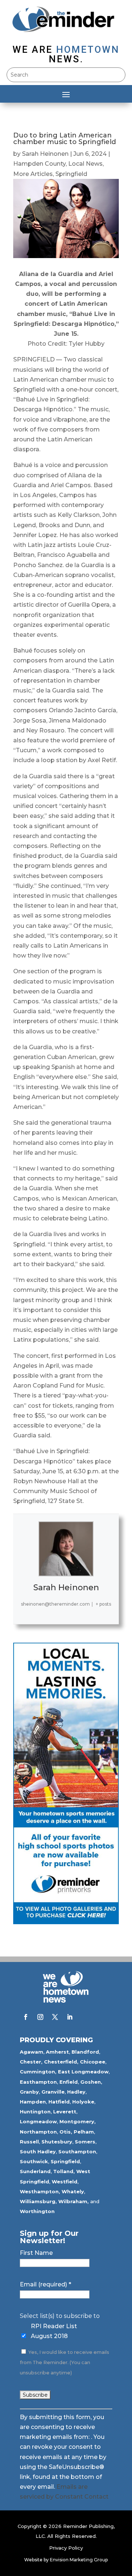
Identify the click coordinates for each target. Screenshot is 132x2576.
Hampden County (39, 164)
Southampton (77, 2151)
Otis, (66, 2132)
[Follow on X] (55, 2017)
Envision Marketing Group (79, 2560)
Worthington (37, 2211)
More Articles (33, 174)
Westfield (65, 2182)
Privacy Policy (66, 2548)
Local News (85, 164)
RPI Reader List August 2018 (54, 2331)
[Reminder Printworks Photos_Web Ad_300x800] (66, 1922)
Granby (29, 2092)
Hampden (33, 2102)
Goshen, (91, 2082)
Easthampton (38, 2082)
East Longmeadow (83, 2072)
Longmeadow (38, 2121)
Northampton (38, 2132)
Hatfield (59, 2102)
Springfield (71, 174)
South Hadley (38, 2151)
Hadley (76, 2092)
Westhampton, (40, 2191)
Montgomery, (78, 2121)
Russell (29, 2142)
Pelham (84, 2132)
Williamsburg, (38, 2201)
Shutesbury (57, 2142)
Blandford (85, 2052)
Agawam (32, 2052)
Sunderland (35, 2171)
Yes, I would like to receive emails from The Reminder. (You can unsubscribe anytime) (65, 2362)
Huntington (35, 2112)
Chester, (31, 2062)
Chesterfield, (61, 2062)
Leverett (65, 2112)
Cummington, (38, 2072)
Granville (53, 2092)
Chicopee (93, 2062)
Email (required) (45, 2284)
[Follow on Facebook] (26, 2017)
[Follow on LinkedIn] (70, 2017)
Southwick (34, 2161)
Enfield (69, 2082)
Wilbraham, (74, 2201)
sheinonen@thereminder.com (55, 1604)
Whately (73, 2191)
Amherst (57, 2052)
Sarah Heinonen (45, 154)
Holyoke (83, 2102)
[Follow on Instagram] (40, 2017)
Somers (85, 2142)
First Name (36, 2253)
